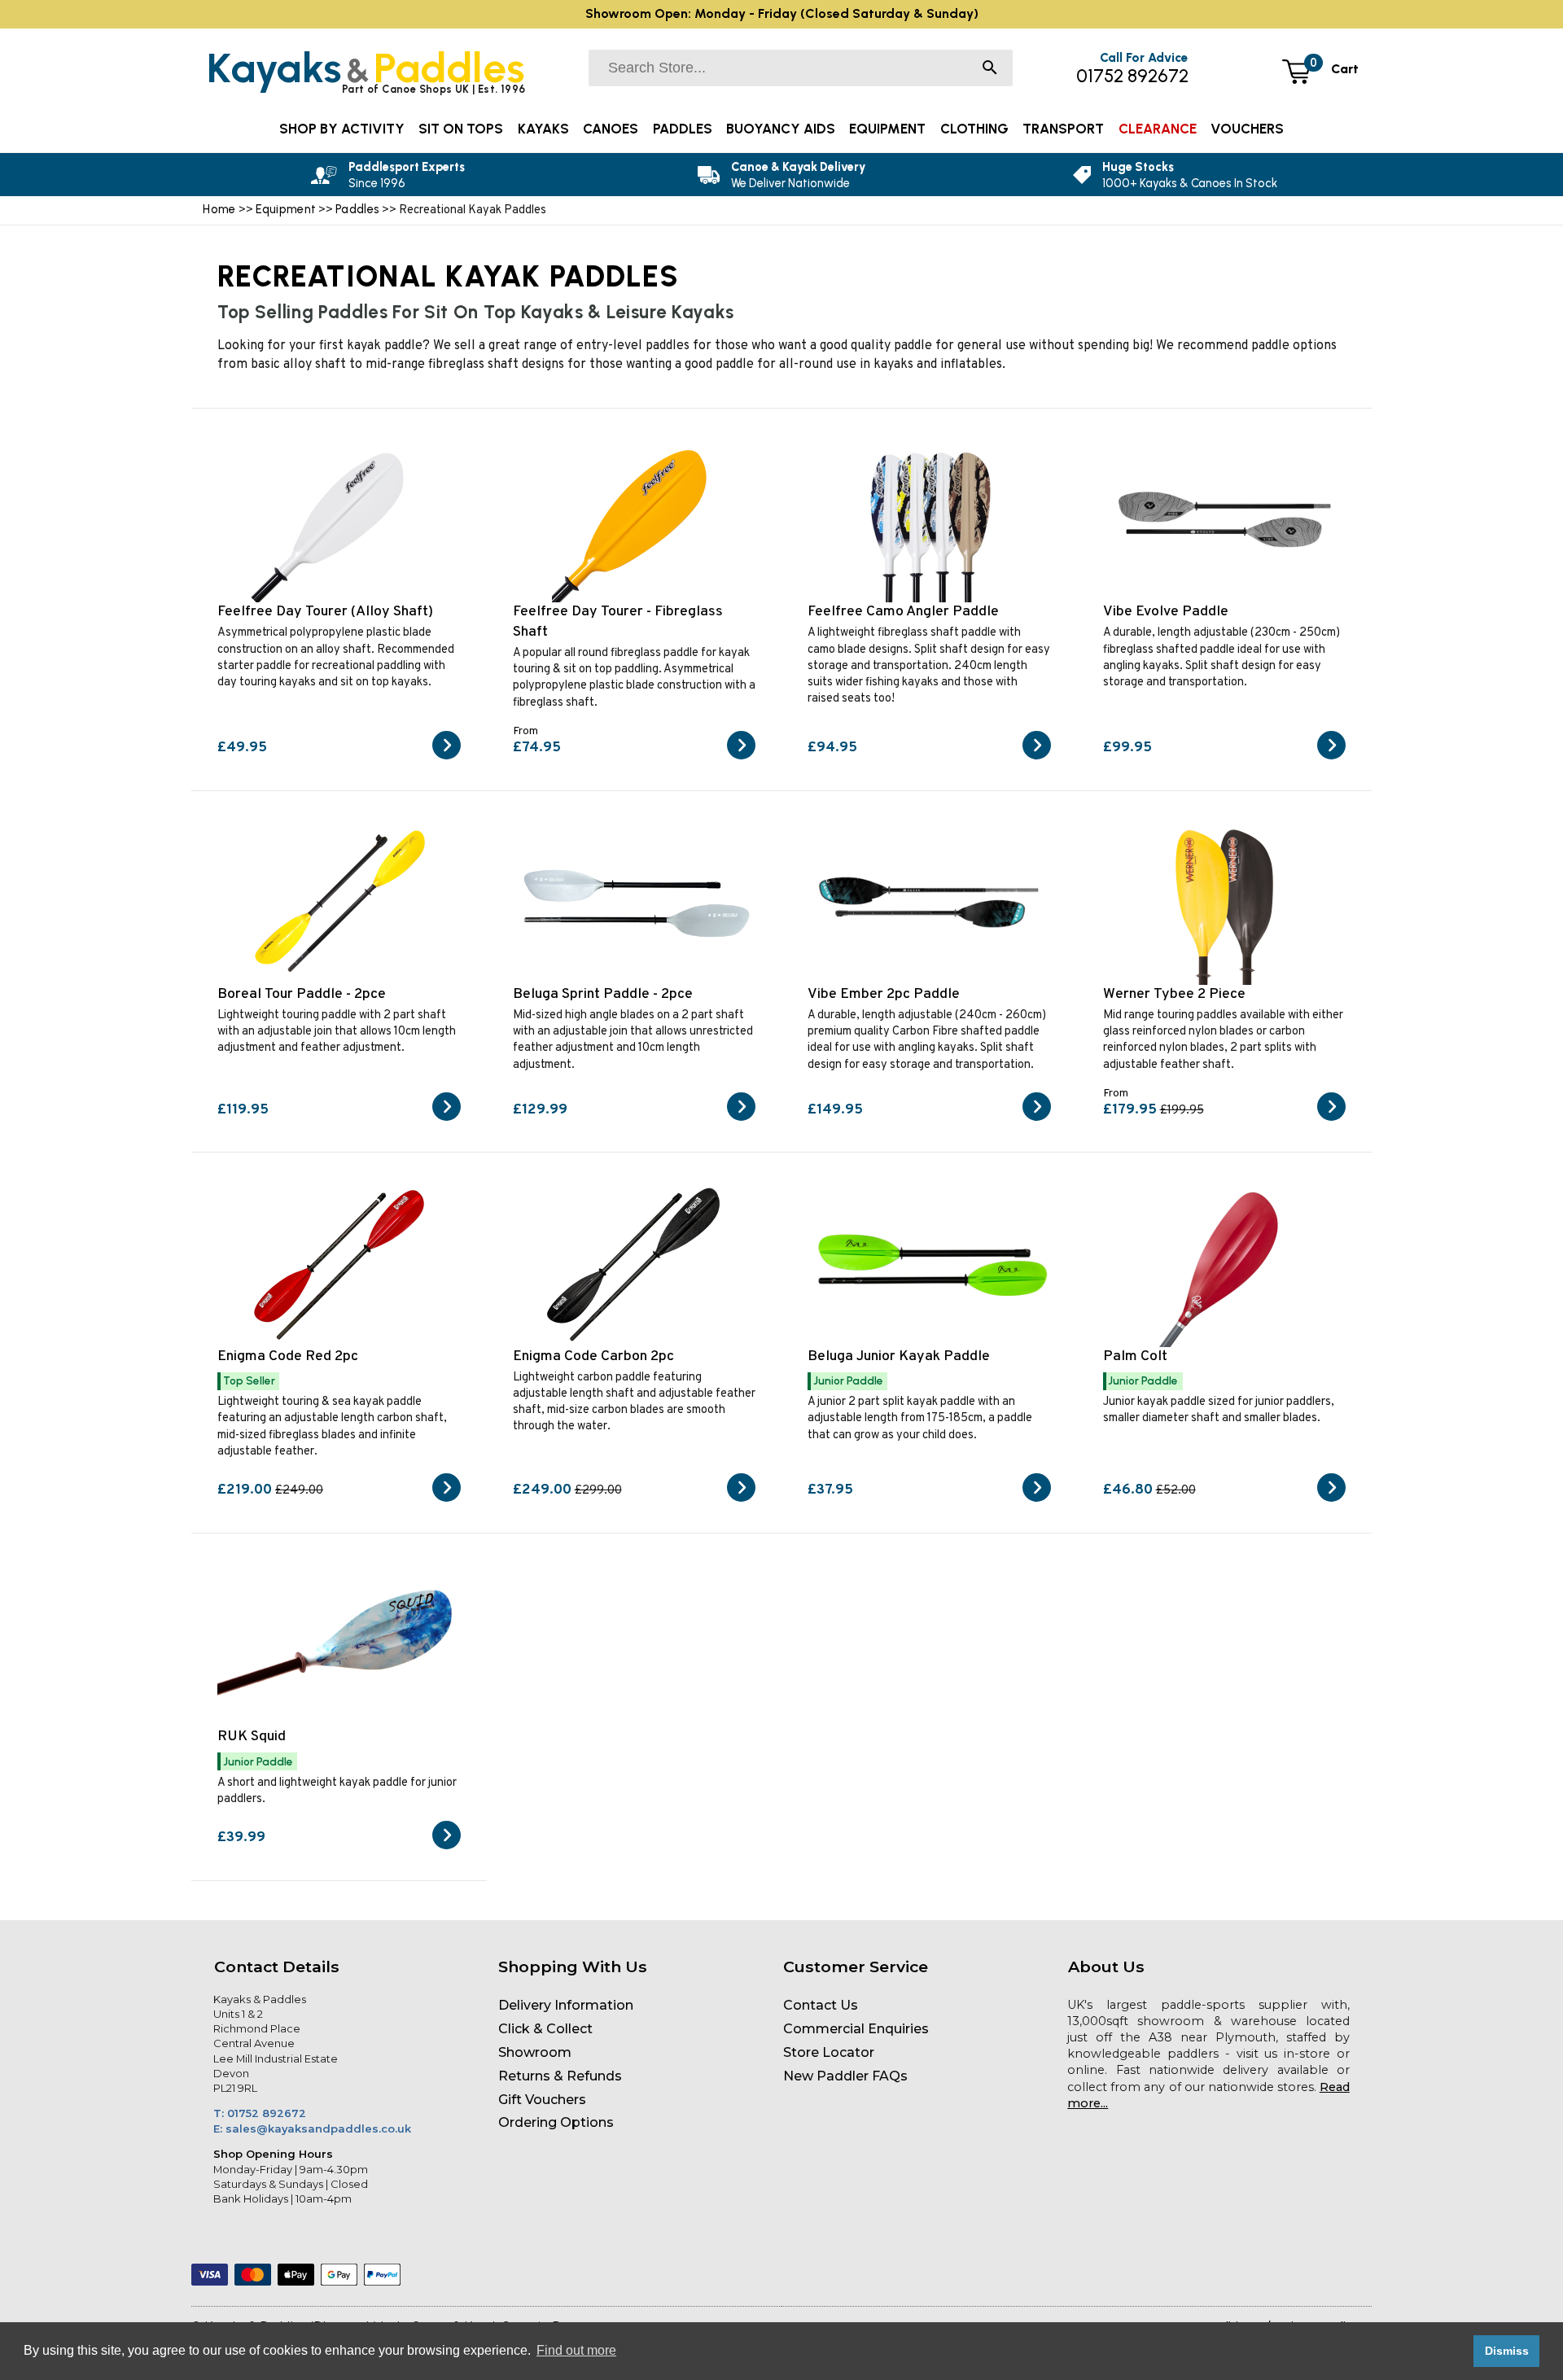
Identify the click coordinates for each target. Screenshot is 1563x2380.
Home (219, 209)
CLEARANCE (1158, 129)
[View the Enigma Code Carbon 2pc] (741, 1498)
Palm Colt (1135, 1356)
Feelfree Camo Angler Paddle (903, 612)
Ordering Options (556, 2122)
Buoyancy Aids (781, 129)
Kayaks (543, 129)
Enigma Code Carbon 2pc (593, 1356)
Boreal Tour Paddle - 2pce (302, 994)
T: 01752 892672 (260, 2113)
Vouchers (1247, 129)
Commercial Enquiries (856, 2029)
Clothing (974, 129)
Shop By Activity (342, 129)
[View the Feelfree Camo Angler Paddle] (1037, 756)
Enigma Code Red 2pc (288, 1356)
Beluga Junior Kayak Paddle (899, 1356)
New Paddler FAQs (845, 2076)
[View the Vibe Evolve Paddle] (1331, 756)
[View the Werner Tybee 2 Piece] (1331, 1118)
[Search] (990, 69)
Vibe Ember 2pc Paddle (884, 994)
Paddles (359, 209)
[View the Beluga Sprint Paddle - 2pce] (741, 1118)
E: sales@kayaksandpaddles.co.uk (312, 2128)
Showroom (535, 2052)
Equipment (286, 209)
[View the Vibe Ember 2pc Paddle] (1037, 1118)
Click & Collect (545, 2029)
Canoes (611, 129)
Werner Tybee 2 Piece (1174, 994)
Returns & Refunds (560, 2076)
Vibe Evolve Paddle (1166, 612)
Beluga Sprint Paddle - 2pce (603, 994)
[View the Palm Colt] (1331, 1498)
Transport (1063, 129)
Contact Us (821, 2005)
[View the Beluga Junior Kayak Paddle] (1037, 1498)
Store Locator (829, 2052)
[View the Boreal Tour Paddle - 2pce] (447, 1118)
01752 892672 (1132, 76)
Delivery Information (566, 2005)
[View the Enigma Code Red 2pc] (447, 1498)
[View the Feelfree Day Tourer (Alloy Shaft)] (447, 756)
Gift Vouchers (542, 2100)
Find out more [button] (576, 2350)
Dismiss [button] (1507, 2351)
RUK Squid (252, 1737)
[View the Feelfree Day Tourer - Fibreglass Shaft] (741, 756)
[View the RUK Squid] (447, 1846)
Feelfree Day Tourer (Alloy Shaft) (325, 612)
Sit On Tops (461, 129)
